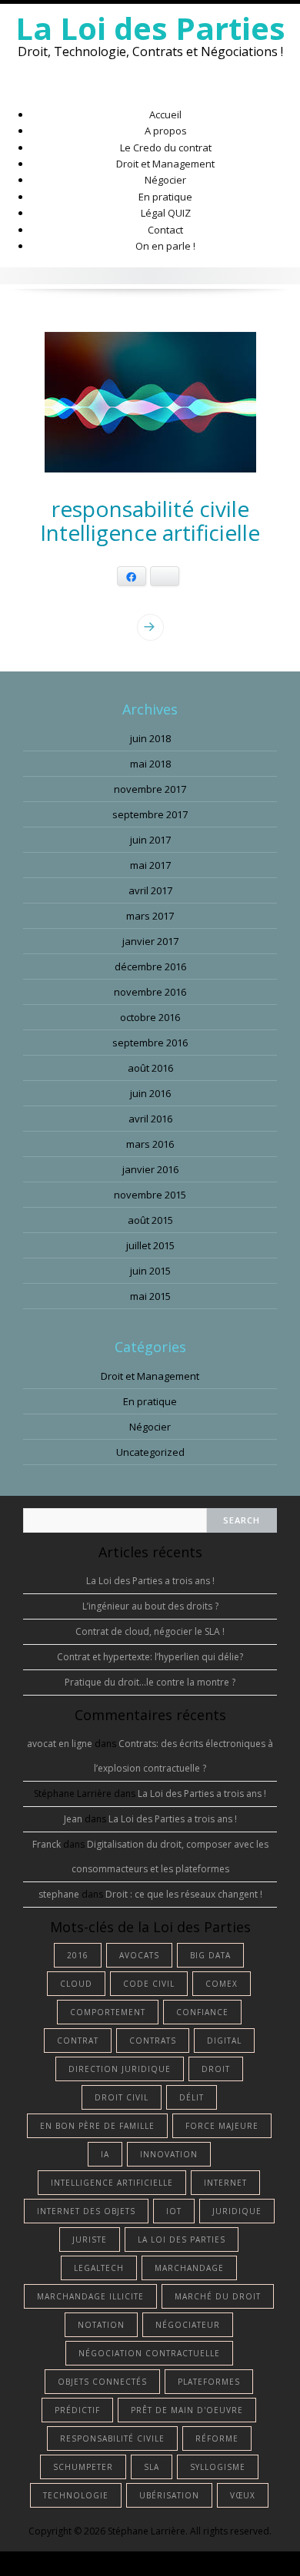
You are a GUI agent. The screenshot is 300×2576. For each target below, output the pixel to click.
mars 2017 (150, 916)
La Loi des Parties (150, 28)
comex (222, 1984)
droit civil (122, 2097)
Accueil (165, 114)
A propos (166, 131)
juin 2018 (150, 738)
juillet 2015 (150, 1245)
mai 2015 (150, 1296)
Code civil (149, 1984)
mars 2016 (150, 1144)
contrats (153, 2041)
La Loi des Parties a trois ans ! (150, 1581)
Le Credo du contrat (166, 148)
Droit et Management (165, 164)
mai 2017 (150, 865)
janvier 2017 (150, 941)
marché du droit (218, 2296)
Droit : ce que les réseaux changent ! (184, 1894)
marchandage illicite (90, 2296)
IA (105, 2154)
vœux (243, 2495)
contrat (78, 2041)
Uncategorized (150, 1452)
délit (192, 2097)
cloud (76, 1984)
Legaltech (99, 2268)
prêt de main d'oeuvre (187, 2410)
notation (101, 2325)
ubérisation (169, 2495)
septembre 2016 (150, 1043)
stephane (59, 1894)
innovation (169, 2154)
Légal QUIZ (166, 213)
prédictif (77, 2410)
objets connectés (102, 2382)
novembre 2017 (150, 789)
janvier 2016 (150, 1169)
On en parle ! (165, 246)
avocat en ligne (60, 1744)
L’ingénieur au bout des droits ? (150, 1606)
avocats (139, 1955)
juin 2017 (150, 840)
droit (216, 2069)
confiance (202, 2012)
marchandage (189, 2268)
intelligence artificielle (112, 2183)
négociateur (188, 2325)
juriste (90, 2239)
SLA (152, 2467)
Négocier (165, 180)
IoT (174, 2211)
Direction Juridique (120, 2069)
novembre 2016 (150, 992)
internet (225, 2183)
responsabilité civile (112, 2438)
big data (210, 1955)
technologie (76, 2495)
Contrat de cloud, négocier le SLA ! (150, 1631)
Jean (73, 1819)
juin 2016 (150, 1093)
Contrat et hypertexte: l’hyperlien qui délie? (150, 1657)
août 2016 (150, 1068)
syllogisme (218, 2467)
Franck (47, 1844)
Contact (165, 230)
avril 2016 (150, 1119)
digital (224, 2041)
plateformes (209, 2382)
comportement (108, 2012)
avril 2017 (150, 890)
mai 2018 (150, 764)
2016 (78, 1955)
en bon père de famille (97, 2126)
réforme (217, 2438)
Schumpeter (83, 2467)
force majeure (222, 2126)
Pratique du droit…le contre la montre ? (150, 1682)
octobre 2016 (150, 1017)
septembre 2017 (150, 814)
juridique (237, 2211)
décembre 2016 (150, 966)
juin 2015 (150, 1271)
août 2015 (150, 1220)
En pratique (165, 197)
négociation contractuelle (149, 2353)
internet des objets (86, 2211)
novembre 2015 (150, 1195)
